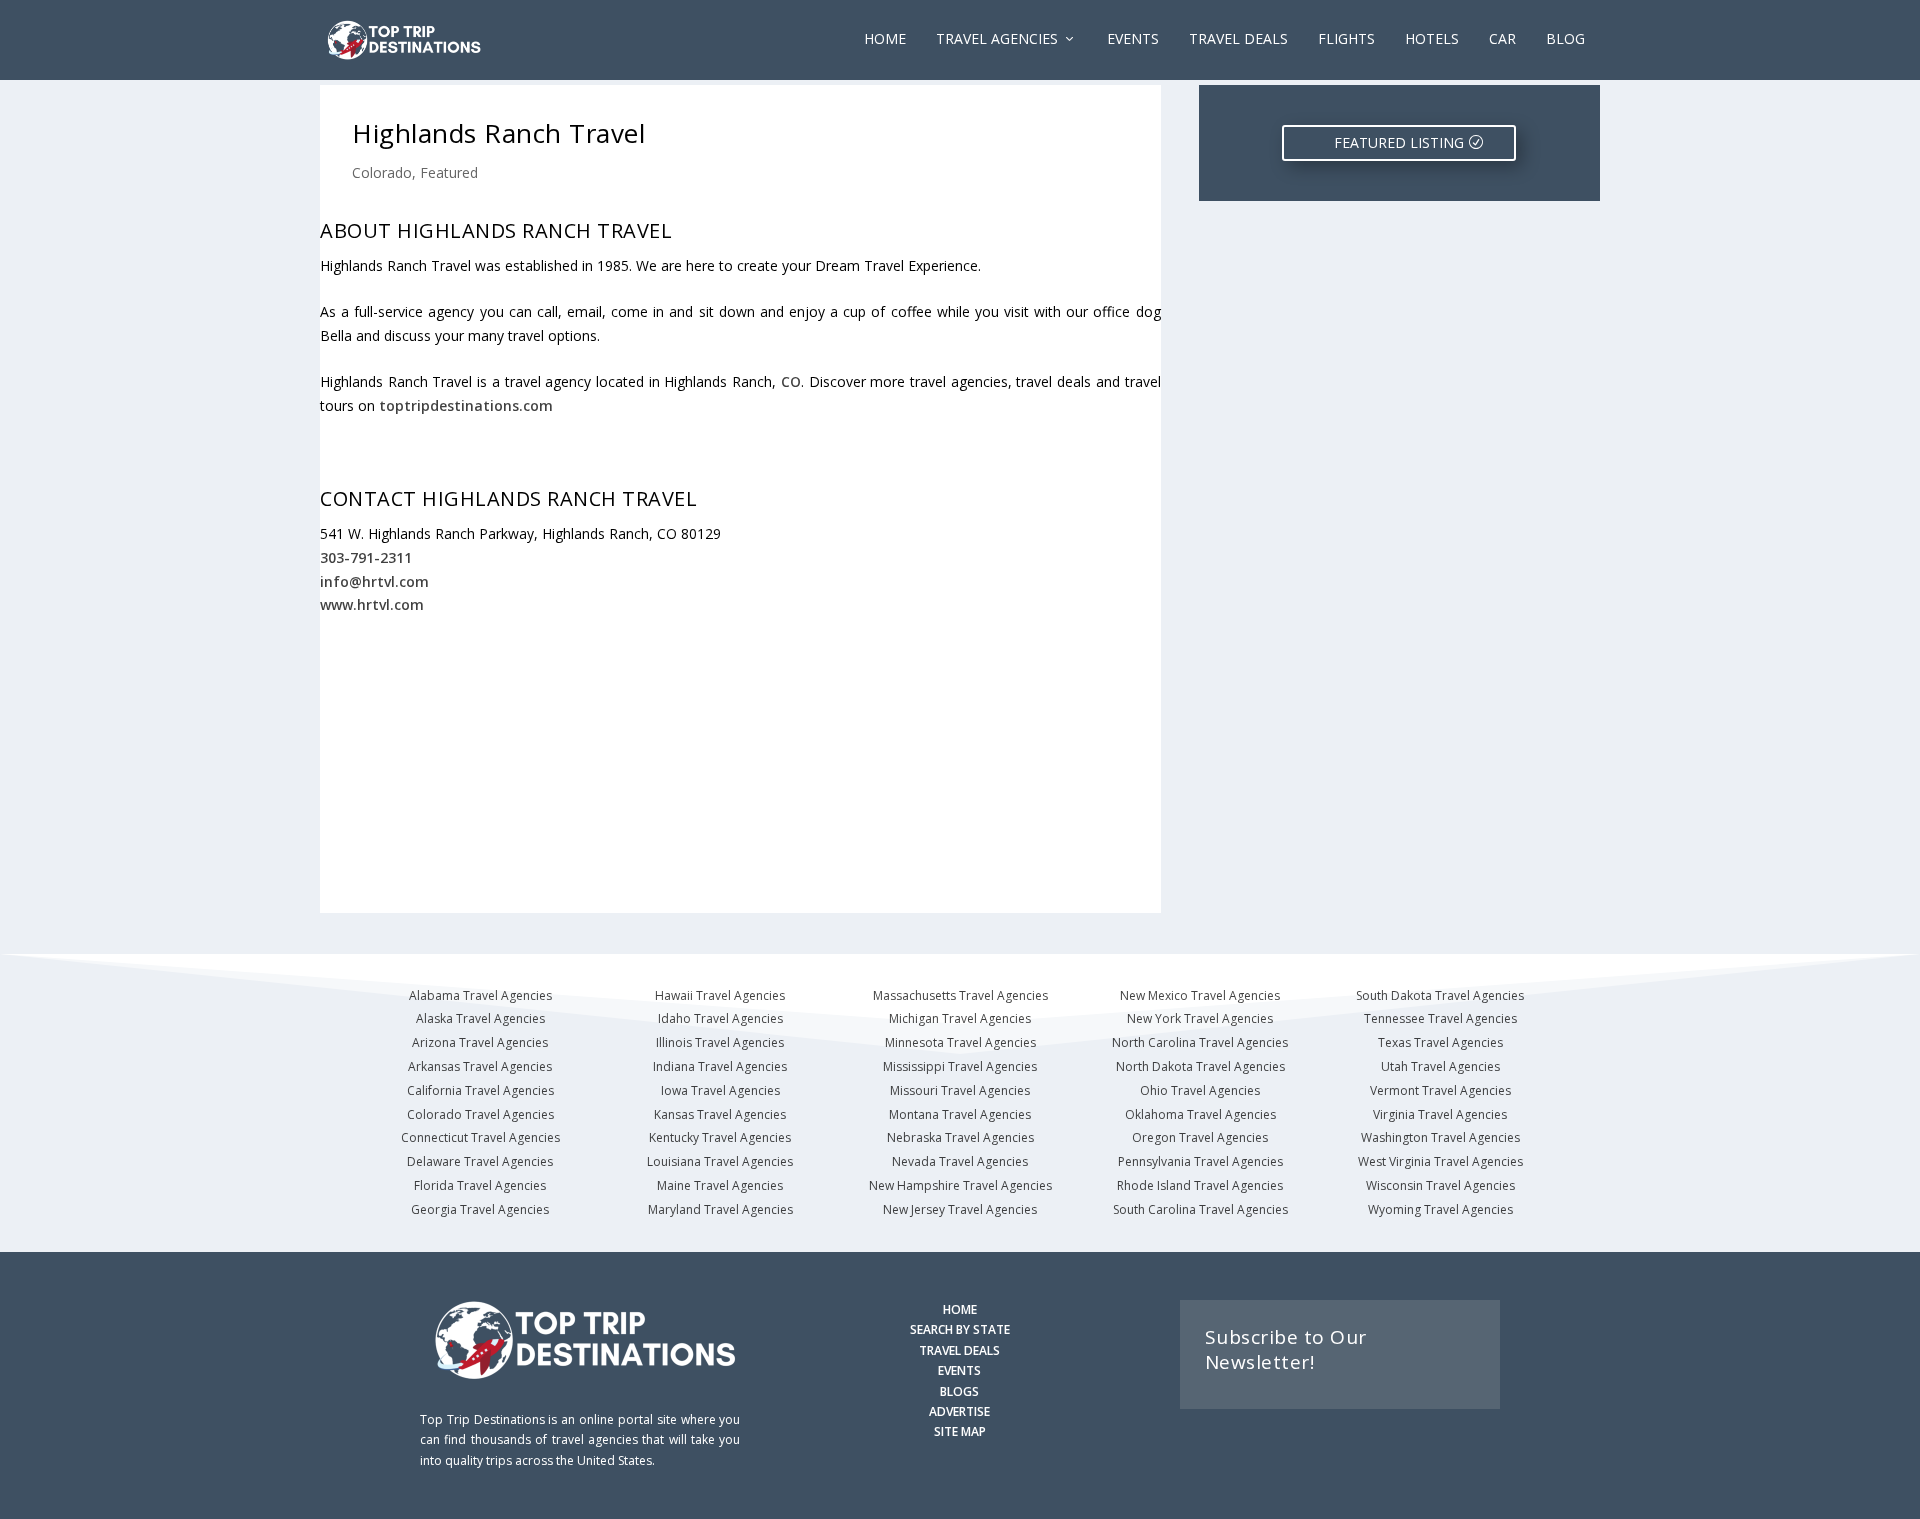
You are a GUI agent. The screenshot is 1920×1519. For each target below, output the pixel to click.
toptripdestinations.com (466, 405)
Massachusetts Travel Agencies (960, 995)
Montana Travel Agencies (960, 1114)
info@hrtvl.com (374, 581)
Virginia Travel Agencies (1440, 1114)
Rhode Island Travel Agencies (1200, 1185)
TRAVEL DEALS (959, 1350)
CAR (1502, 39)
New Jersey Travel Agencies (960, 1209)
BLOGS (959, 1391)
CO (791, 381)
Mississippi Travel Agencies (960, 1066)
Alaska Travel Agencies (480, 1018)
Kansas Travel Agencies (720, 1114)
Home (885, 39)
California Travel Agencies (480, 1090)
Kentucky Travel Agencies (720, 1137)
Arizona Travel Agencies (480, 1042)
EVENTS (1133, 39)
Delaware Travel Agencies (480, 1161)
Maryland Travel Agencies (720, 1209)
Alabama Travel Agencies (480, 995)
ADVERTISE (959, 1411)
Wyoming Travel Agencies (1440, 1209)
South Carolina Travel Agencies (1200, 1209)
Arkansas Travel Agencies (480, 1066)
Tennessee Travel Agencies (1440, 1018)
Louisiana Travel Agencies (720, 1161)
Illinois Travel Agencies (720, 1042)
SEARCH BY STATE (960, 1329)
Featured (449, 172)
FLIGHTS (1346, 39)
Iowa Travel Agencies (720, 1090)
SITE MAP (960, 1431)
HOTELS (1432, 39)
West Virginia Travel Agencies (1440, 1161)
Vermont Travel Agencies (1440, 1090)
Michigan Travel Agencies (960, 1018)
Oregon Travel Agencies (1200, 1137)
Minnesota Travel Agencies (960, 1042)
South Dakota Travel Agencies (1440, 995)
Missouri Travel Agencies (960, 1090)
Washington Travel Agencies (1440, 1137)
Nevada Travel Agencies (960, 1161)
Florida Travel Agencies (480, 1185)
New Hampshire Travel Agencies (960, 1185)
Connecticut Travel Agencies (480, 1137)
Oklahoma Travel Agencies (1200, 1114)
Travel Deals (1238, 39)
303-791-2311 (366, 557)
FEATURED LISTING (1399, 142)
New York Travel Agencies (1200, 1018)
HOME (960, 1309)
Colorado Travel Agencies (480, 1114)
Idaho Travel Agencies (720, 1018)
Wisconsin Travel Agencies (1440, 1185)
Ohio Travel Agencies (1200, 1090)
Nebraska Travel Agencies (960, 1137)
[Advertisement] (740, 765)
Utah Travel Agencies (1440, 1066)
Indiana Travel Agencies (720, 1066)
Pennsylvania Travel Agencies (1200, 1161)
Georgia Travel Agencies (480, 1209)
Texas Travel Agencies (1440, 1042)
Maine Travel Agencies (720, 1185)
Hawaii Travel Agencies (720, 995)
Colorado (382, 172)
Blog (1565, 39)
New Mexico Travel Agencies (1200, 995)
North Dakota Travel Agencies (1200, 1066)
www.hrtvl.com (372, 604)
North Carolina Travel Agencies (1200, 1042)
